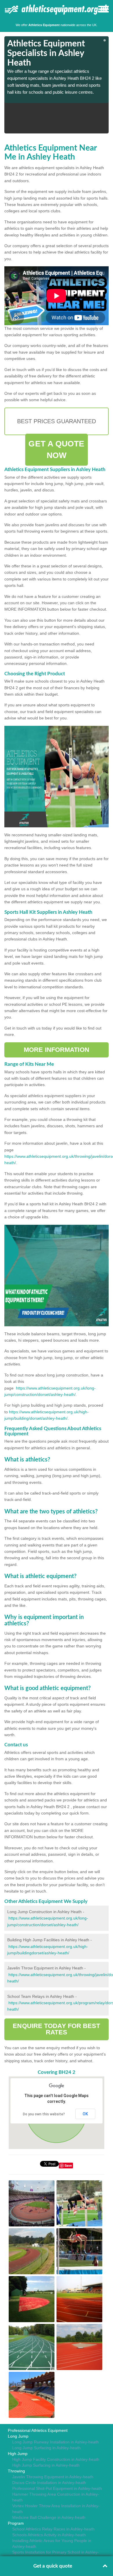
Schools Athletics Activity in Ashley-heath (49, 2535)
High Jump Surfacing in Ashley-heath (46, 2465)
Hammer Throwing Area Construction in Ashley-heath (56, 2497)
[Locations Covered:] (7, 9)
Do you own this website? (44, 2114)
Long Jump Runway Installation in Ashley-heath (55, 2442)
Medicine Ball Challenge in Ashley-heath (49, 2517)
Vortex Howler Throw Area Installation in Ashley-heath (56, 2509)
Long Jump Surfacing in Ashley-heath (46, 2448)
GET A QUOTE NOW (56, 449)
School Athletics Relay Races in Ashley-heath (53, 2529)
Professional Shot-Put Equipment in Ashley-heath (57, 2488)
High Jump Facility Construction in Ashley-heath (56, 2459)
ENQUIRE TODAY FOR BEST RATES (56, 2029)
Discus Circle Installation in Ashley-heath (49, 2483)
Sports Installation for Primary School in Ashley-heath (55, 2555)
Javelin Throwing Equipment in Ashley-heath (53, 2477)
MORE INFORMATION (57, 1050)
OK (85, 2114)
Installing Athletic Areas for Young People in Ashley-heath (52, 2544)
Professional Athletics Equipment (38, 2430)
